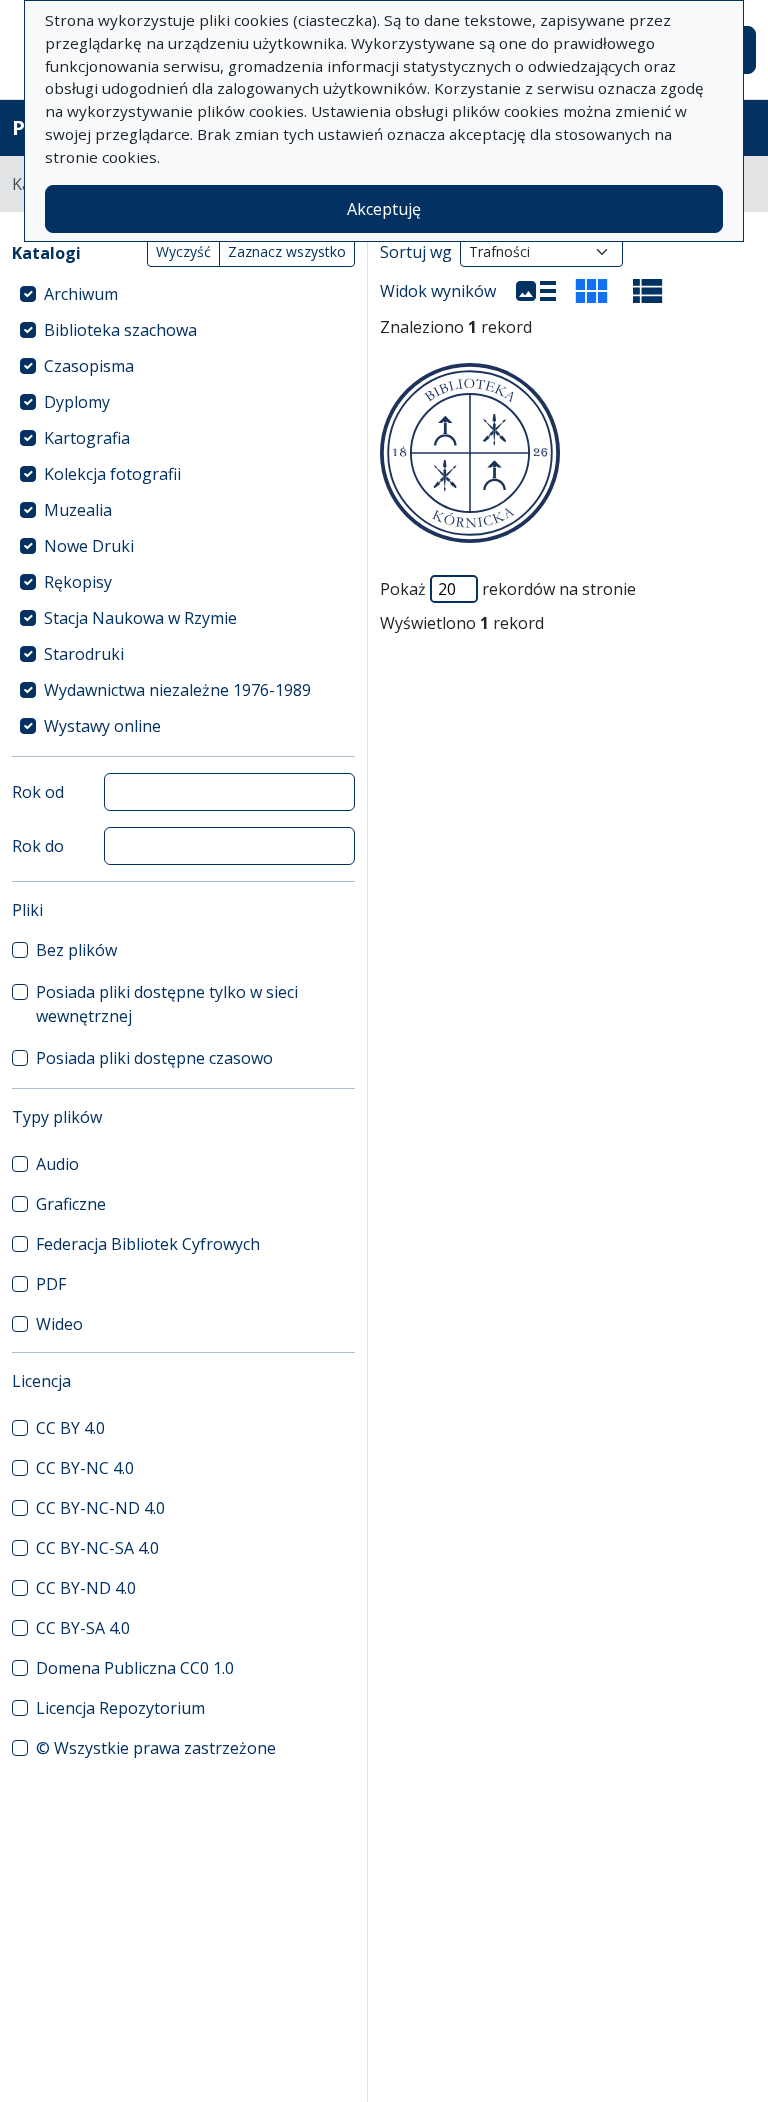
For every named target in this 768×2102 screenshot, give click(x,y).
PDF (51, 1284)
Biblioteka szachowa (120, 330)
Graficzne (71, 1204)
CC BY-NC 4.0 (85, 1468)
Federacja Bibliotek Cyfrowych (148, 1244)
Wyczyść (183, 251)
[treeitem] (183, 294)
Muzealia (78, 510)
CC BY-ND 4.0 (86, 1588)
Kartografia (87, 438)
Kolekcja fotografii (112, 474)
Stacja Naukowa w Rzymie (140, 618)
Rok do (38, 846)
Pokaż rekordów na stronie (508, 589)
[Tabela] (648, 291)
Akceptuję (384, 209)
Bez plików (76, 950)
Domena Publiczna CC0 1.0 (135, 1668)
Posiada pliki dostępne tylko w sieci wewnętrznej (167, 1004)
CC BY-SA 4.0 (83, 1628)
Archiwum (81, 294)
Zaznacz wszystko (287, 251)
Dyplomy (77, 402)
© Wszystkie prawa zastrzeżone (156, 1748)
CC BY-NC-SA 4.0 (97, 1548)
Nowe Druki (89, 546)
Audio (57, 1164)
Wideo (59, 1324)
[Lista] (536, 291)
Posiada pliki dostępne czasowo (154, 1058)
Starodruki (84, 654)
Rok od (38, 792)
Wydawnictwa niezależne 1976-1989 (177, 690)
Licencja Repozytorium (120, 1708)
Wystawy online (102, 726)
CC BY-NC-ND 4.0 (100, 1508)
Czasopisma (89, 366)
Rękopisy (78, 582)
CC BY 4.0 (70, 1428)
